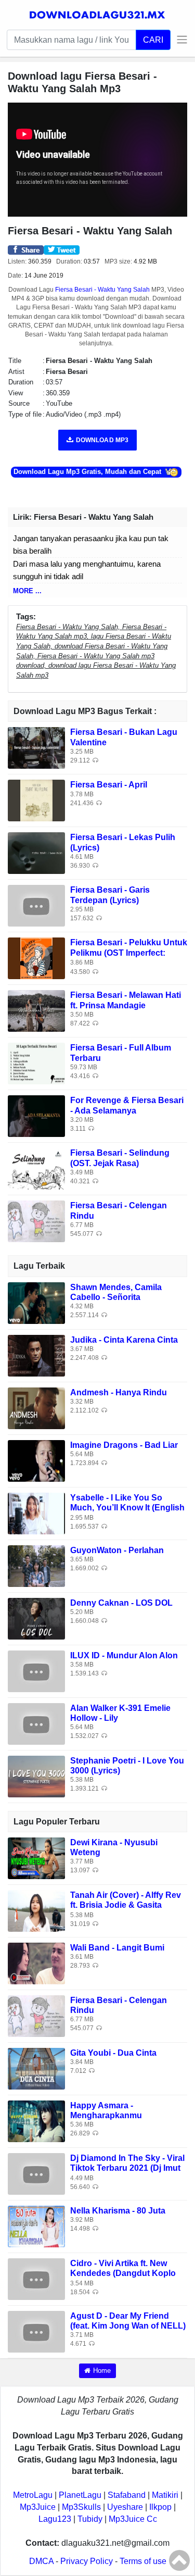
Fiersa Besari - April (109, 785)
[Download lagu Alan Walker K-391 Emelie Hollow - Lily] (36, 1723)
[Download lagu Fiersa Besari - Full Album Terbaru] (36, 1063)
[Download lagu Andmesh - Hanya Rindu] (36, 1408)
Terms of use (143, 2561)
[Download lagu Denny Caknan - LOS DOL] (36, 1618)
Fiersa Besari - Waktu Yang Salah (102, 290)
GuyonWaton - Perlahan (117, 1550)
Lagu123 (55, 2519)
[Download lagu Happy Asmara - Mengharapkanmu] (36, 2121)
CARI (153, 40)
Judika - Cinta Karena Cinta (124, 1340)
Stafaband (127, 2495)
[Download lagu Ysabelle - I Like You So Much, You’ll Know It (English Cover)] (36, 1513)
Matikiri (165, 2495)
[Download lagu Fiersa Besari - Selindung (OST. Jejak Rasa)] (36, 1168)
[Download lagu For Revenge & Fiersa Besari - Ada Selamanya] (36, 1116)
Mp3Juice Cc (133, 2519)
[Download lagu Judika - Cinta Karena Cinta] (36, 1355)
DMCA (41, 2561)
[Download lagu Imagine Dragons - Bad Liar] (36, 1460)
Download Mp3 (102, 440)
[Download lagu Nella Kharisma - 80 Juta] (36, 2226)
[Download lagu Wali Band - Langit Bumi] (36, 1963)
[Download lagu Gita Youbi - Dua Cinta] (36, 2068)
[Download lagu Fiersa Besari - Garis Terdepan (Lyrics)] (36, 905)
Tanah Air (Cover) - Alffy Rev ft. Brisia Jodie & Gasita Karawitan (126, 1905)
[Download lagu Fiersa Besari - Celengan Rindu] (36, 1221)
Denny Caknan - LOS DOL (121, 1603)
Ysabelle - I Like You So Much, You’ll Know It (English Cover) (127, 1508)
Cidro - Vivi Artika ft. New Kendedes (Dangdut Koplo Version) (123, 2273)
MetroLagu (33, 2495)
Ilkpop (160, 2507)
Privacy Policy (87, 2561)
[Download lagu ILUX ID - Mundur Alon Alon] (36, 1671)
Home (102, 2371)
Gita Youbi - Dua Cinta (113, 2053)
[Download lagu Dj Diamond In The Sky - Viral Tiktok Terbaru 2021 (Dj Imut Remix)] (36, 2173)
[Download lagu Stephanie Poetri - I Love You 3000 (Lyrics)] (36, 1776)
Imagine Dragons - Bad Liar (124, 1445)
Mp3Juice (38, 2507)
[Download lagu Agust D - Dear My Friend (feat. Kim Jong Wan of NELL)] (36, 2331)
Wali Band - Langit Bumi (117, 1948)
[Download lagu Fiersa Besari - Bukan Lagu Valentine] (36, 748)
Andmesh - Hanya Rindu (119, 1392)
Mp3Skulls (81, 2507)
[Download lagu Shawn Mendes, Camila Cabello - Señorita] (36, 1302)
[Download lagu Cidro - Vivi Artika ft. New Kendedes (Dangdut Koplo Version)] (36, 2278)
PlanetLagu (80, 2495)
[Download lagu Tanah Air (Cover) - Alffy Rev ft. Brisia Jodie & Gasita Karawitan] (36, 1910)
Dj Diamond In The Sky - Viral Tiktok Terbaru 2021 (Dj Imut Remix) (127, 2168)
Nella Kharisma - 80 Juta (118, 2211)
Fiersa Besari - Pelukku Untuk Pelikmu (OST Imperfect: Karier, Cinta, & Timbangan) (129, 952)
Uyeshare (125, 2507)
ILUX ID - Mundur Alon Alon (124, 1655)
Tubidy (90, 2519)
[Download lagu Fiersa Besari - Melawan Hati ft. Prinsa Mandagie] (36, 1011)
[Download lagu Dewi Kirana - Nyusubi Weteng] (36, 1858)
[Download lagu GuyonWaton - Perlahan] (36, 1565)
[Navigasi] (179, 40)
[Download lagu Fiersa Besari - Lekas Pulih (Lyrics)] (36, 853)
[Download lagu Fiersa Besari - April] (36, 800)
